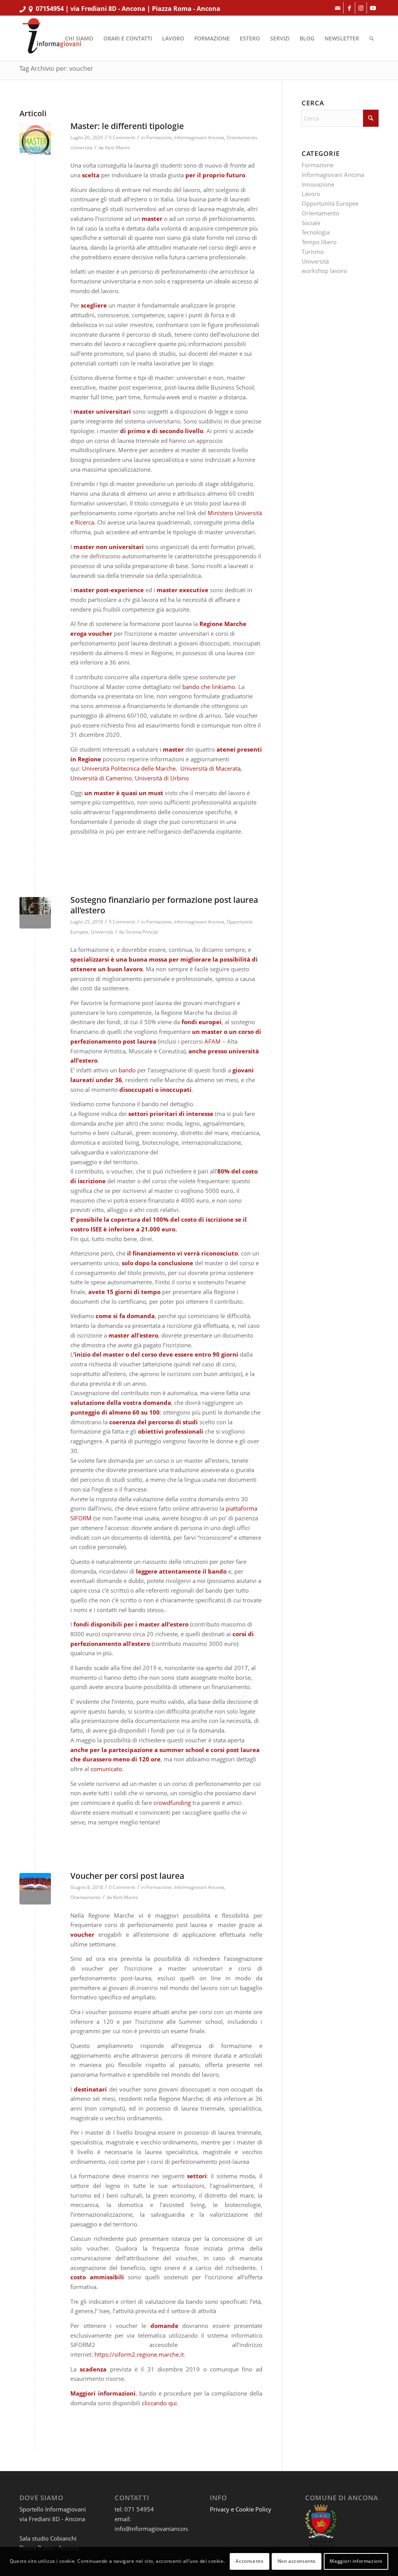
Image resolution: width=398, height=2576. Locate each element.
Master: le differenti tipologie (127, 126)
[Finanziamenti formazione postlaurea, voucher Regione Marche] (35, 913)
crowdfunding (172, 1803)
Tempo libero (319, 242)
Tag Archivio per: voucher (56, 68)
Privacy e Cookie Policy (241, 2509)
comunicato (106, 1769)
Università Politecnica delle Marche (129, 768)
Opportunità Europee (330, 203)
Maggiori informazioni (356, 2561)
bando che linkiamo (209, 687)
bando (127, 1070)
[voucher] (35, 1889)
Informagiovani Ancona (199, 137)
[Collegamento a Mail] (338, 8)
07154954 (50, 9)
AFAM (213, 1041)
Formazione (159, 137)
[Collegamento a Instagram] (361, 8)
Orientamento (242, 137)
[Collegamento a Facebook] (349, 8)
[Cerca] (371, 38)
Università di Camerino (101, 778)
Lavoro (311, 194)
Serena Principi (142, 932)
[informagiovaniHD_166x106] (52, 38)
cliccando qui (159, 2403)
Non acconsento (297, 2561)
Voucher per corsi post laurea (127, 1876)
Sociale (311, 223)
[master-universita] (35, 139)
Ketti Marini (117, 148)
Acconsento (249, 2561)
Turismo (313, 252)
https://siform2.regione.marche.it (139, 2354)
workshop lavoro (324, 271)
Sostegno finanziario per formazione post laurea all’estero (164, 905)
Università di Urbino (162, 778)
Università (81, 148)
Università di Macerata (210, 768)
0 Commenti (122, 137)
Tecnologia (316, 232)
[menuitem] (79, 38)
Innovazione (318, 184)
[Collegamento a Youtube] (373, 8)
